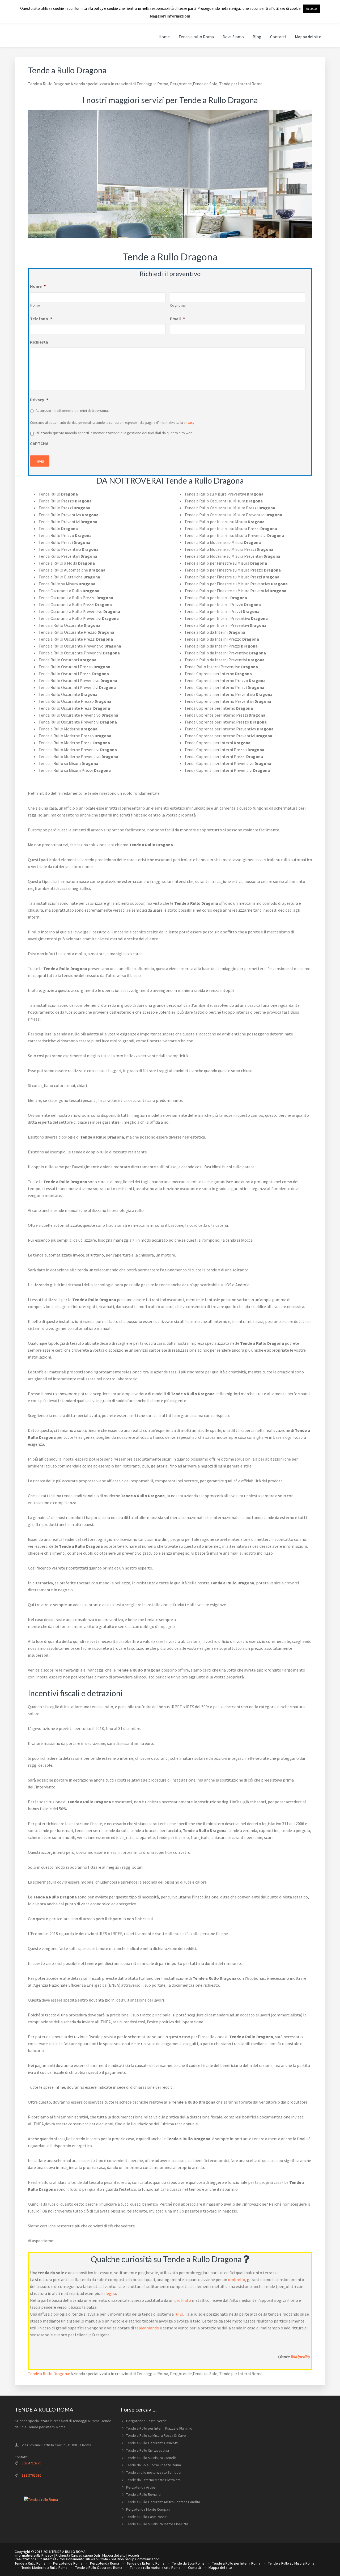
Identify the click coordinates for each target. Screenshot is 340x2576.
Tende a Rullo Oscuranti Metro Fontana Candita (163, 2502)
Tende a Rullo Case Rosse (146, 2517)
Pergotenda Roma (105, 2563)
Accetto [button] (311, 9)
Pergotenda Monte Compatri (149, 2509)
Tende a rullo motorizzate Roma (155, 2567)
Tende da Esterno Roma (146, 2563)
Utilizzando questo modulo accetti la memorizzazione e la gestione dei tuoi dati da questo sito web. (114, 433)
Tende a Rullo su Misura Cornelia (151, 2458)
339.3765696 (31, 2475)
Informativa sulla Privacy (34, 2555)
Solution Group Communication (135, 2559)
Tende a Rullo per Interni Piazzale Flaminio (159, 2428)
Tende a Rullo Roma (30, 2563)
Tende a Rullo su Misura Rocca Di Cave (156, 2435)
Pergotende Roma (68, 2563)
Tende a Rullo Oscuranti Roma (99, 2567)
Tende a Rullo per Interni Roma (236, 2563)
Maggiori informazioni (170, 16)
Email (177, 319)
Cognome (178, 305)
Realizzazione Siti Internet (35, 2559)
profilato (183, 2300)
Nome (38, 286)
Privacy (39, 400)
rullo (179, 2314)
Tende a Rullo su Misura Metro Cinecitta (157, 2524)
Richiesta (39, 342)
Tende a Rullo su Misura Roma (291, 2563)
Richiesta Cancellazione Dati (78, 2555)
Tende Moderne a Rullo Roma (44, 2567)
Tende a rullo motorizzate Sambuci (154, 2472)
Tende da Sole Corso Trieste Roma (154, 2465)
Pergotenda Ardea (141, 2487)
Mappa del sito (114, 2555)
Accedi (133, 2555)
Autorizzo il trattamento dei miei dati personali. (73, 411)
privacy (189, 423)
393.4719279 (31, 2463)
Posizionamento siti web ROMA (83, 2559)
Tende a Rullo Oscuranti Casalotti (152, 2443)
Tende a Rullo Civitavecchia (148, 2450)
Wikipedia (299, 2357)
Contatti (194, 2567)
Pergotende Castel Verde (146, 2421)
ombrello (237, 2279)
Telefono (41, 319)
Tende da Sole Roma (188, 2563)
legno (111, 2293)
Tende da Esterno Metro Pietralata (153, 2480)
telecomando (147, 2328)
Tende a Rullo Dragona (48, 2374)
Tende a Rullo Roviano (143, 2494)
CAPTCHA (39, 443)
